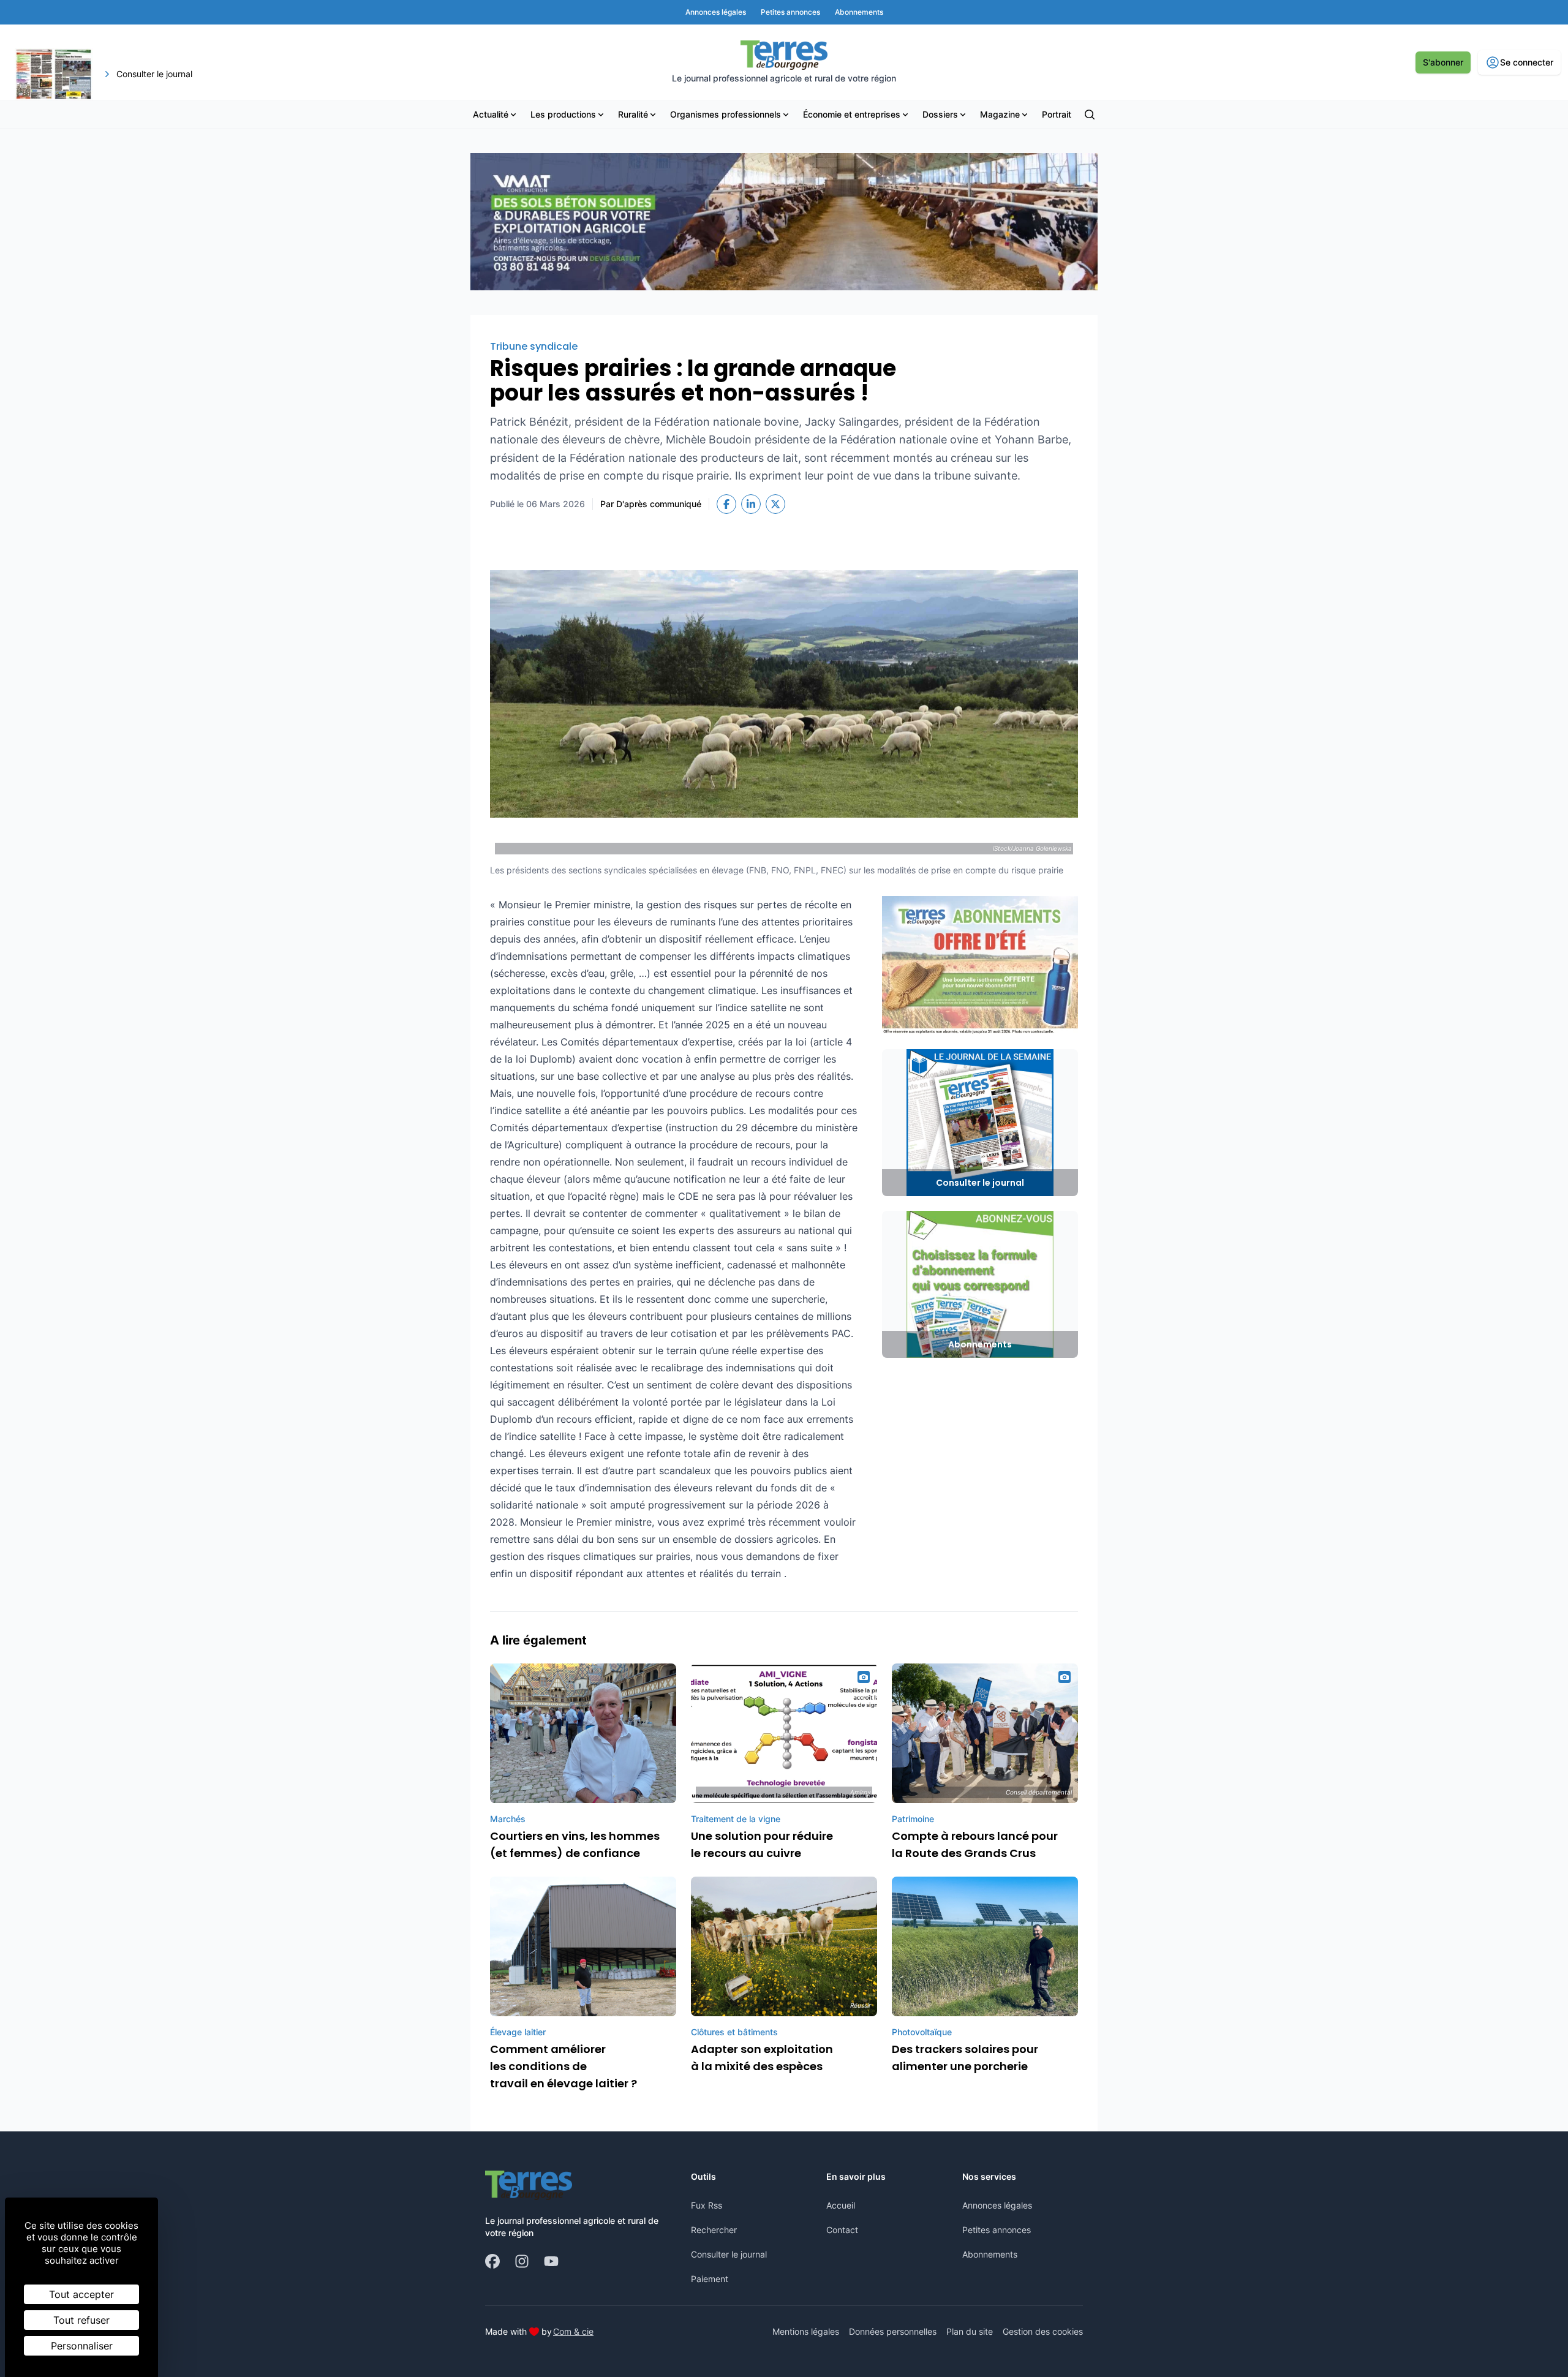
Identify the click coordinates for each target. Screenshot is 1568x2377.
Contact (842, 2230)
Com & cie (573, 2331)
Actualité (491, 114)
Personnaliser (82, 2346)
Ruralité (633, 114)
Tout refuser (81, 2320)
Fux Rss (707, 2205)
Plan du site (970, 2331)
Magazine (1000, 114)
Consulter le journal (729, 2254)
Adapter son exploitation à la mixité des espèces (762, 2058)
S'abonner (1443, 62)
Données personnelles (893, 2331)
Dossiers (940, 114)
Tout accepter (81, 2294)
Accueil (841, 2205)
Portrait (1057, 114)
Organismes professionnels (726, 114)
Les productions (563, 114)
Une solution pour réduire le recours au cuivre (762, 1844)
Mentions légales (806, 2331)
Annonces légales (997, 2205)
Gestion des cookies (1043, 2331)
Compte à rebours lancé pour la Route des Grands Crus (975, 1844)
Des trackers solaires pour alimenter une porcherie (965, 2058)
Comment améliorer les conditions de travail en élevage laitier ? (563, 2066)
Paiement (710, 2279)
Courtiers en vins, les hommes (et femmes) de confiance (575, 1844)
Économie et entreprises (852, 114)
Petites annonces (997, 2230)
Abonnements (990, 2254)
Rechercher (714, 2230)
